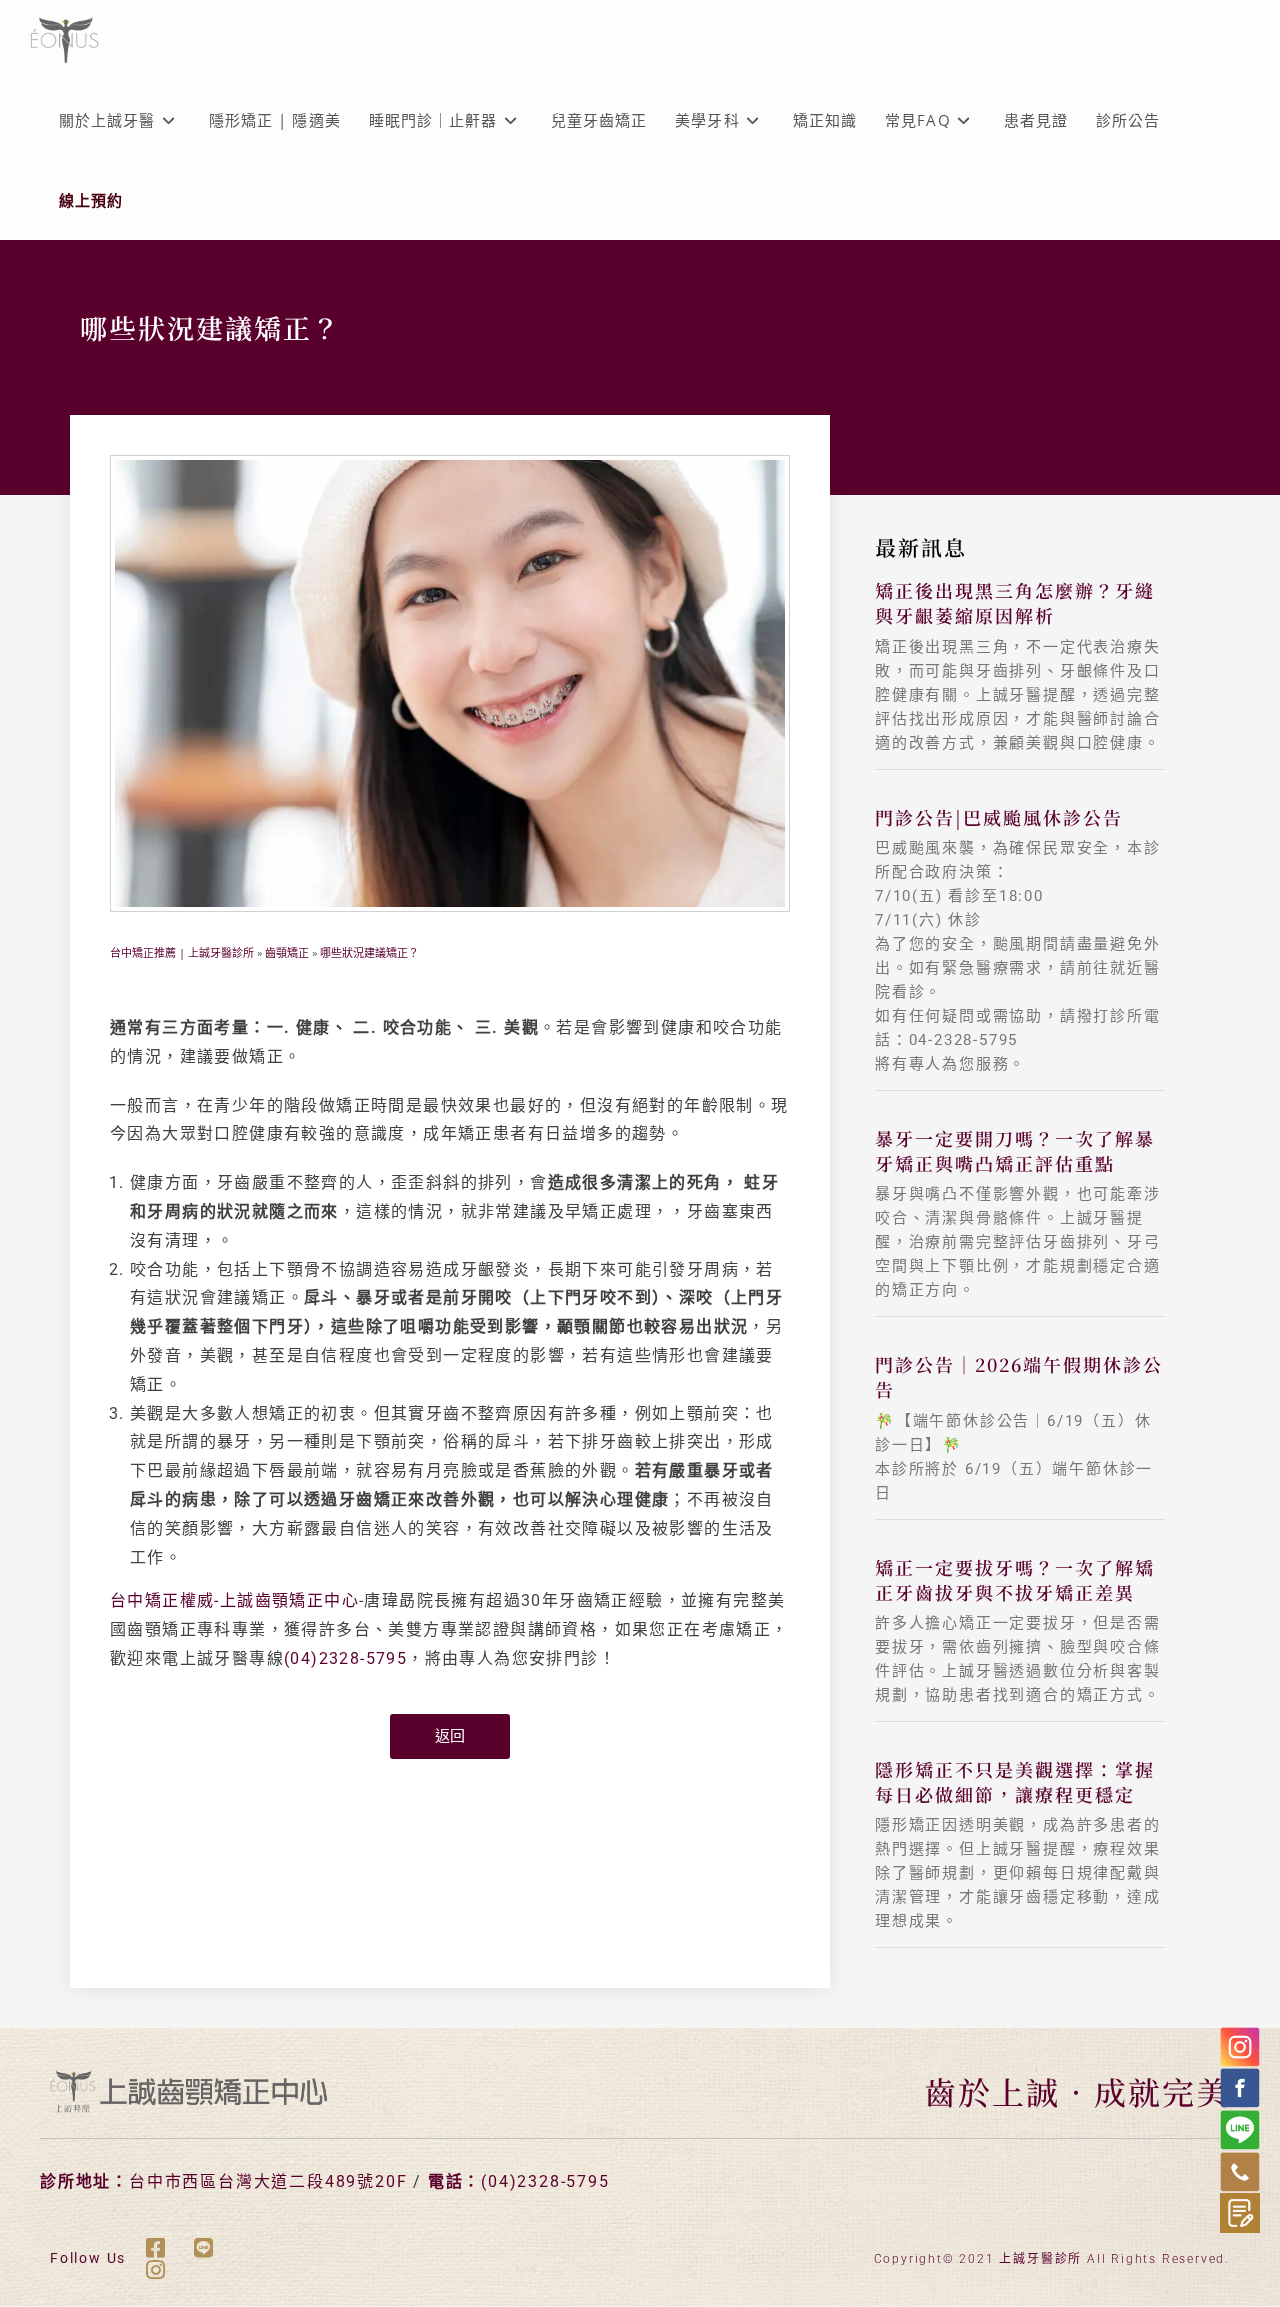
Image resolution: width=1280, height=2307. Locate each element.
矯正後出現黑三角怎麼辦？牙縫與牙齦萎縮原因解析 (1015, 602)
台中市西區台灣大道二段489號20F (268, 2181)
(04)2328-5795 (345, 1658)
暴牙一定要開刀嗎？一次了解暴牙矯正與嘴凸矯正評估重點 (1015, 1150)
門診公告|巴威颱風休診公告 (999, 817)
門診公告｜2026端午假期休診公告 (1019, 1376)
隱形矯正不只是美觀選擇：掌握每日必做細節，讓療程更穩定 (1015, 1781)
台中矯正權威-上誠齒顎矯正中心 (234, 1600)
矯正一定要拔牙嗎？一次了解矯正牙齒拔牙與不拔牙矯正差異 (1015, 1579)
